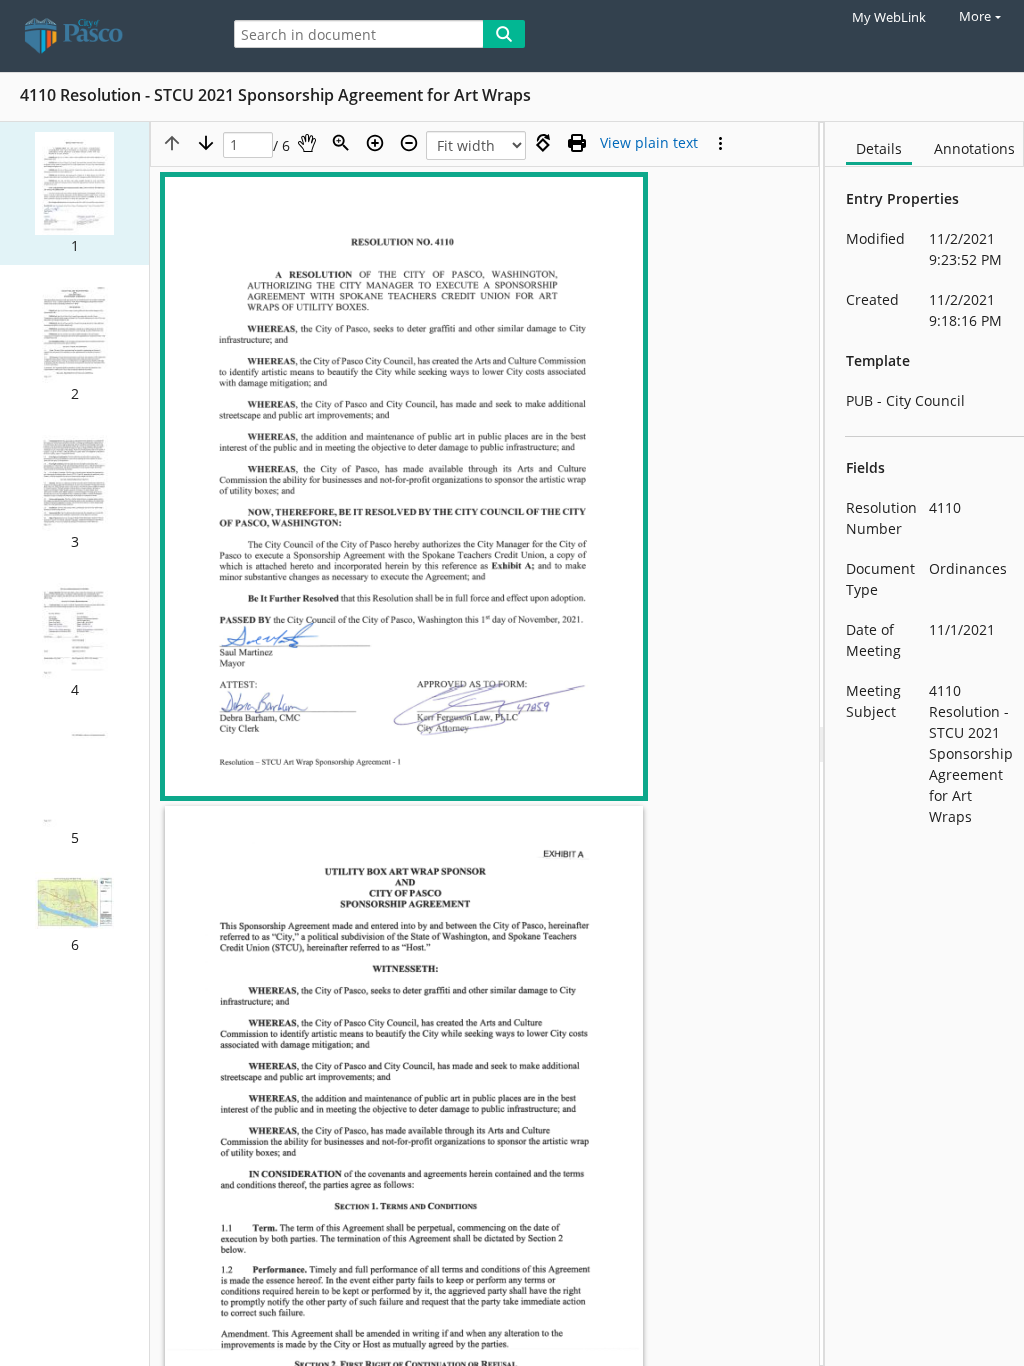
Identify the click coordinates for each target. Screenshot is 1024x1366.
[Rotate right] (543, 143)
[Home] (105, 36)
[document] (924, 744)
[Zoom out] (409, 143)
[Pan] (307, 143)
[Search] (504, 34)
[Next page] (206, 143)
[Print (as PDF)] (577, 143)
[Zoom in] (375, 143)
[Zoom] (341, 143)
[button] (74, 193)
